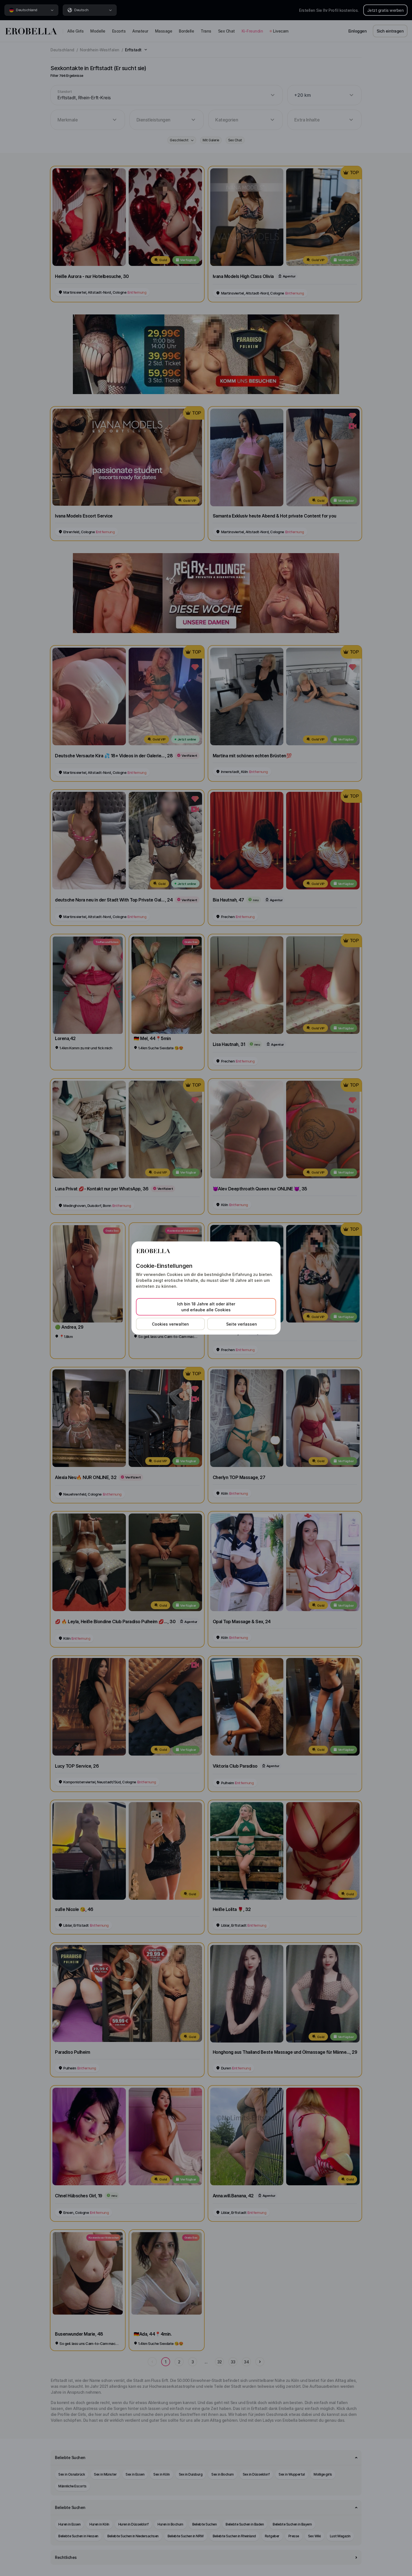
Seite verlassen (242, 1324)
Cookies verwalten (170, 1324)
